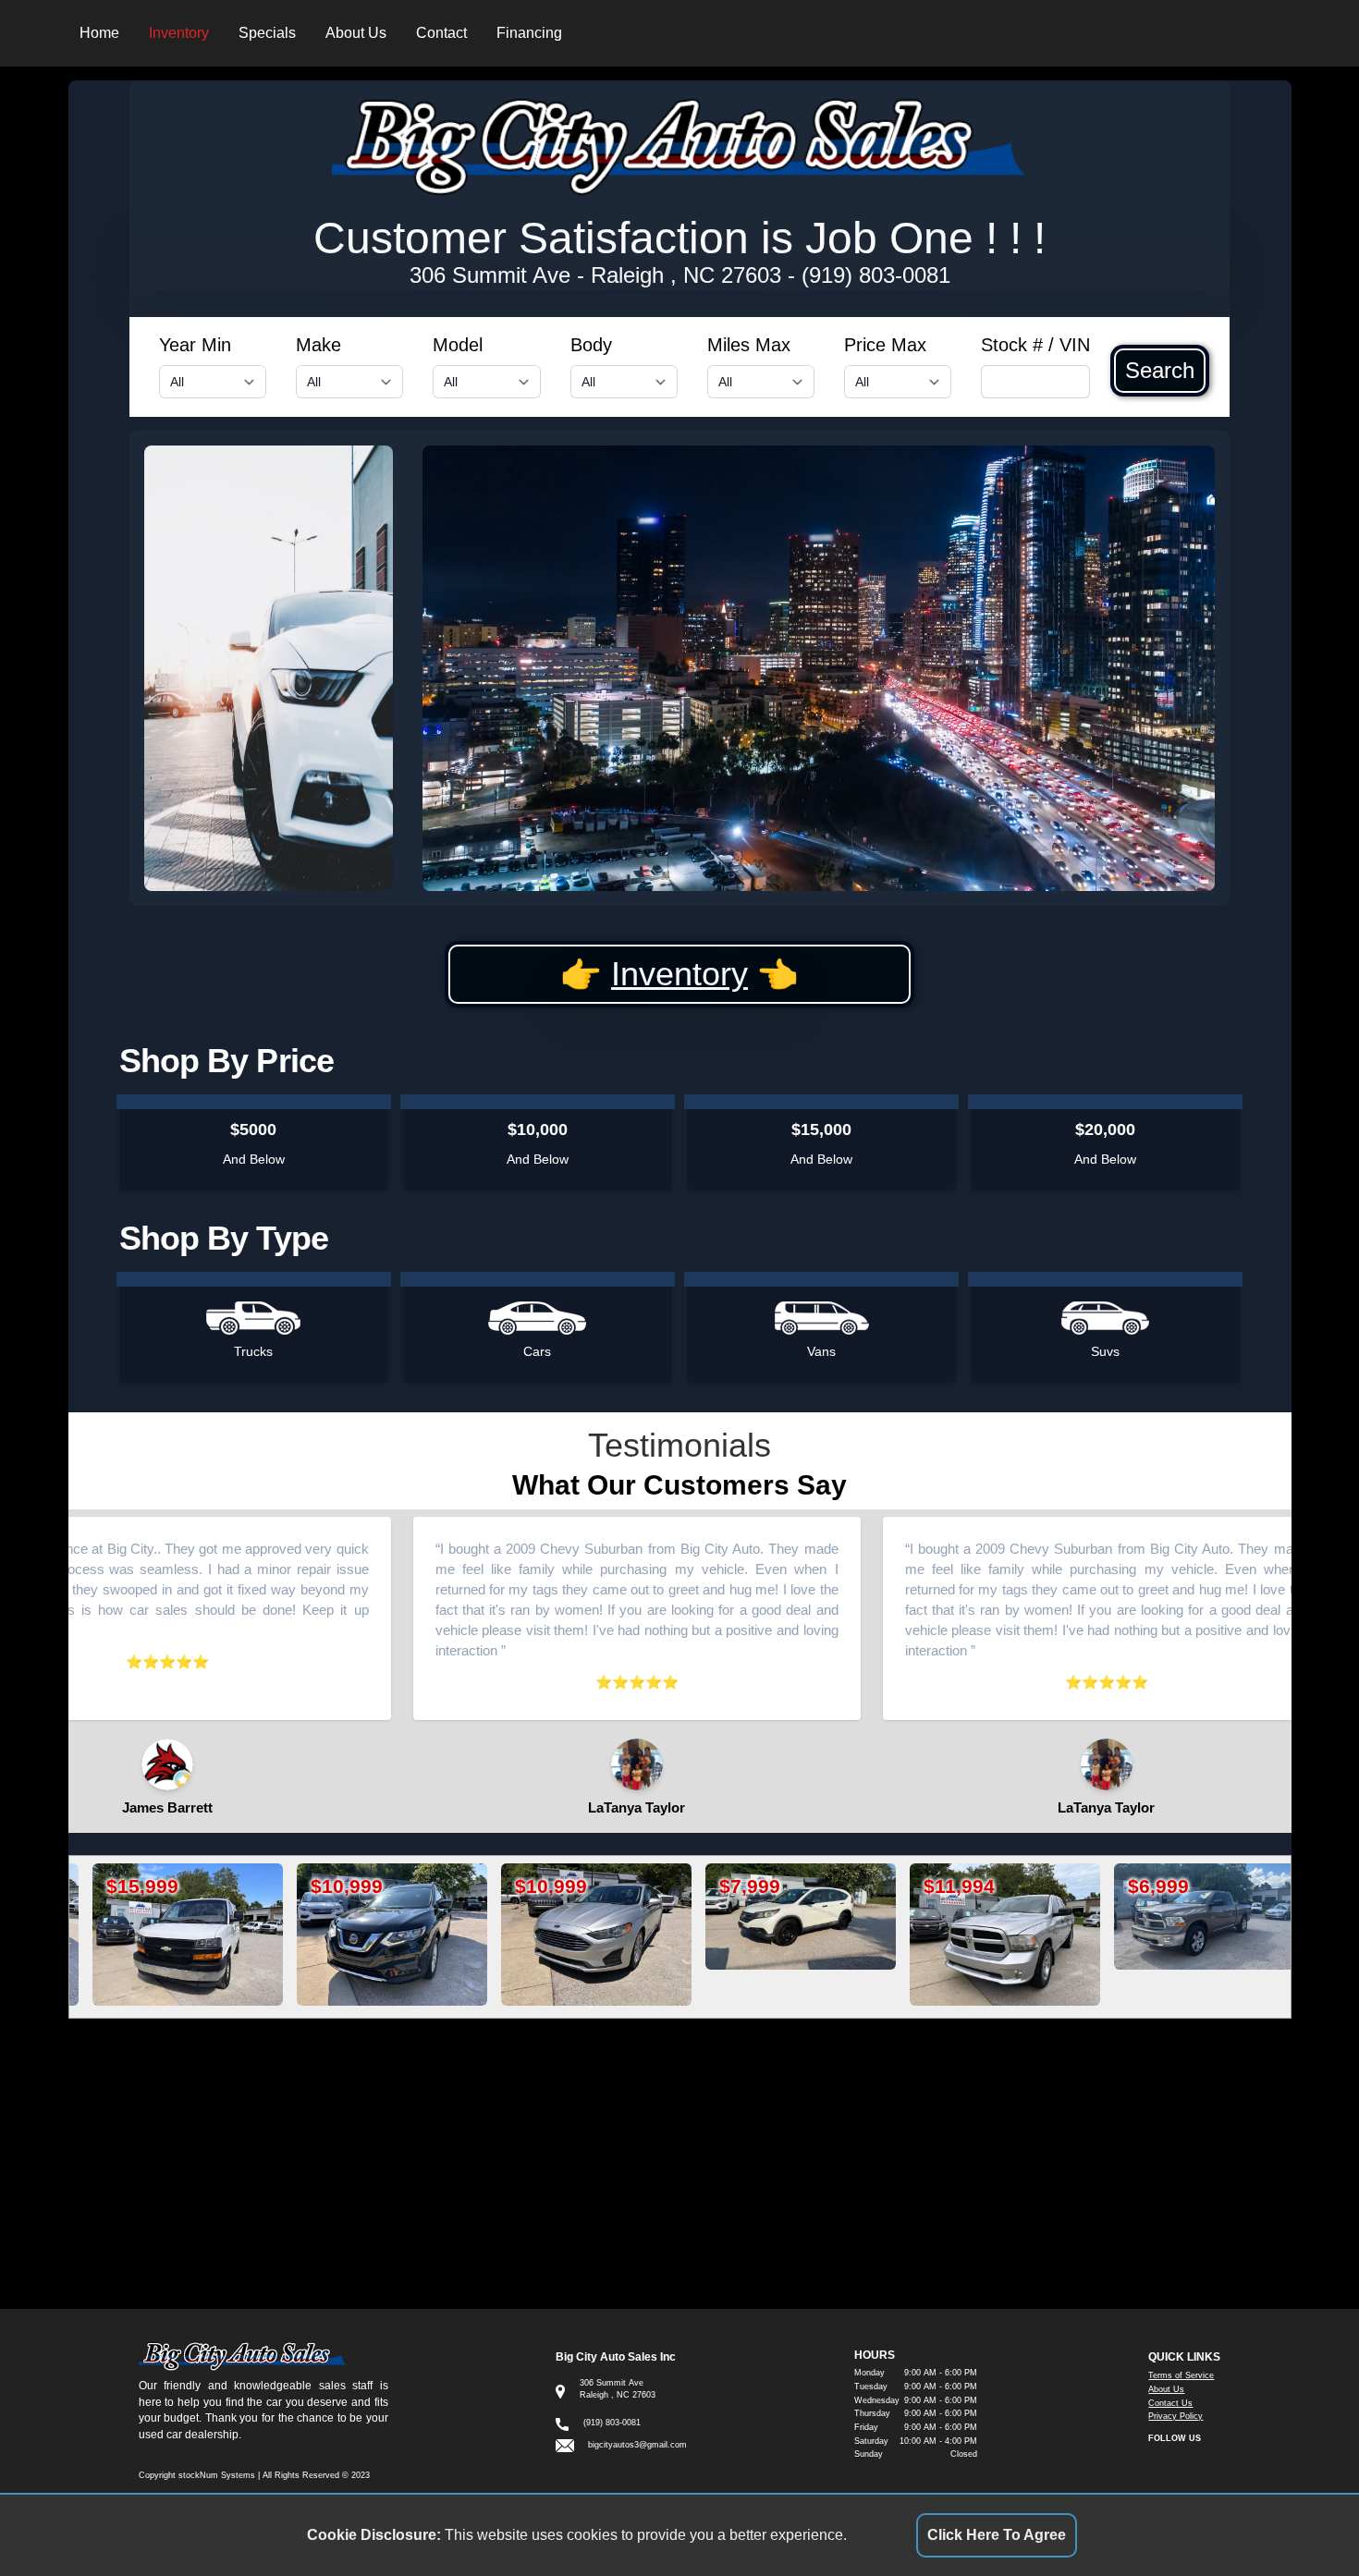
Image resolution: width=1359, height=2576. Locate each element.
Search (1160, 371)
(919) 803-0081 (876, 275)
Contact (441, 33)
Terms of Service (1181, 2375)
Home (99, 33)
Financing (529, 33)
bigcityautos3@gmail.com (637, 2445)
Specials (267, 33)
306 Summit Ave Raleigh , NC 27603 (595, 275)
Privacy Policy (1175, 2416)
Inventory (179, 33)
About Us (356, 33)
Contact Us (1170, 2403)
